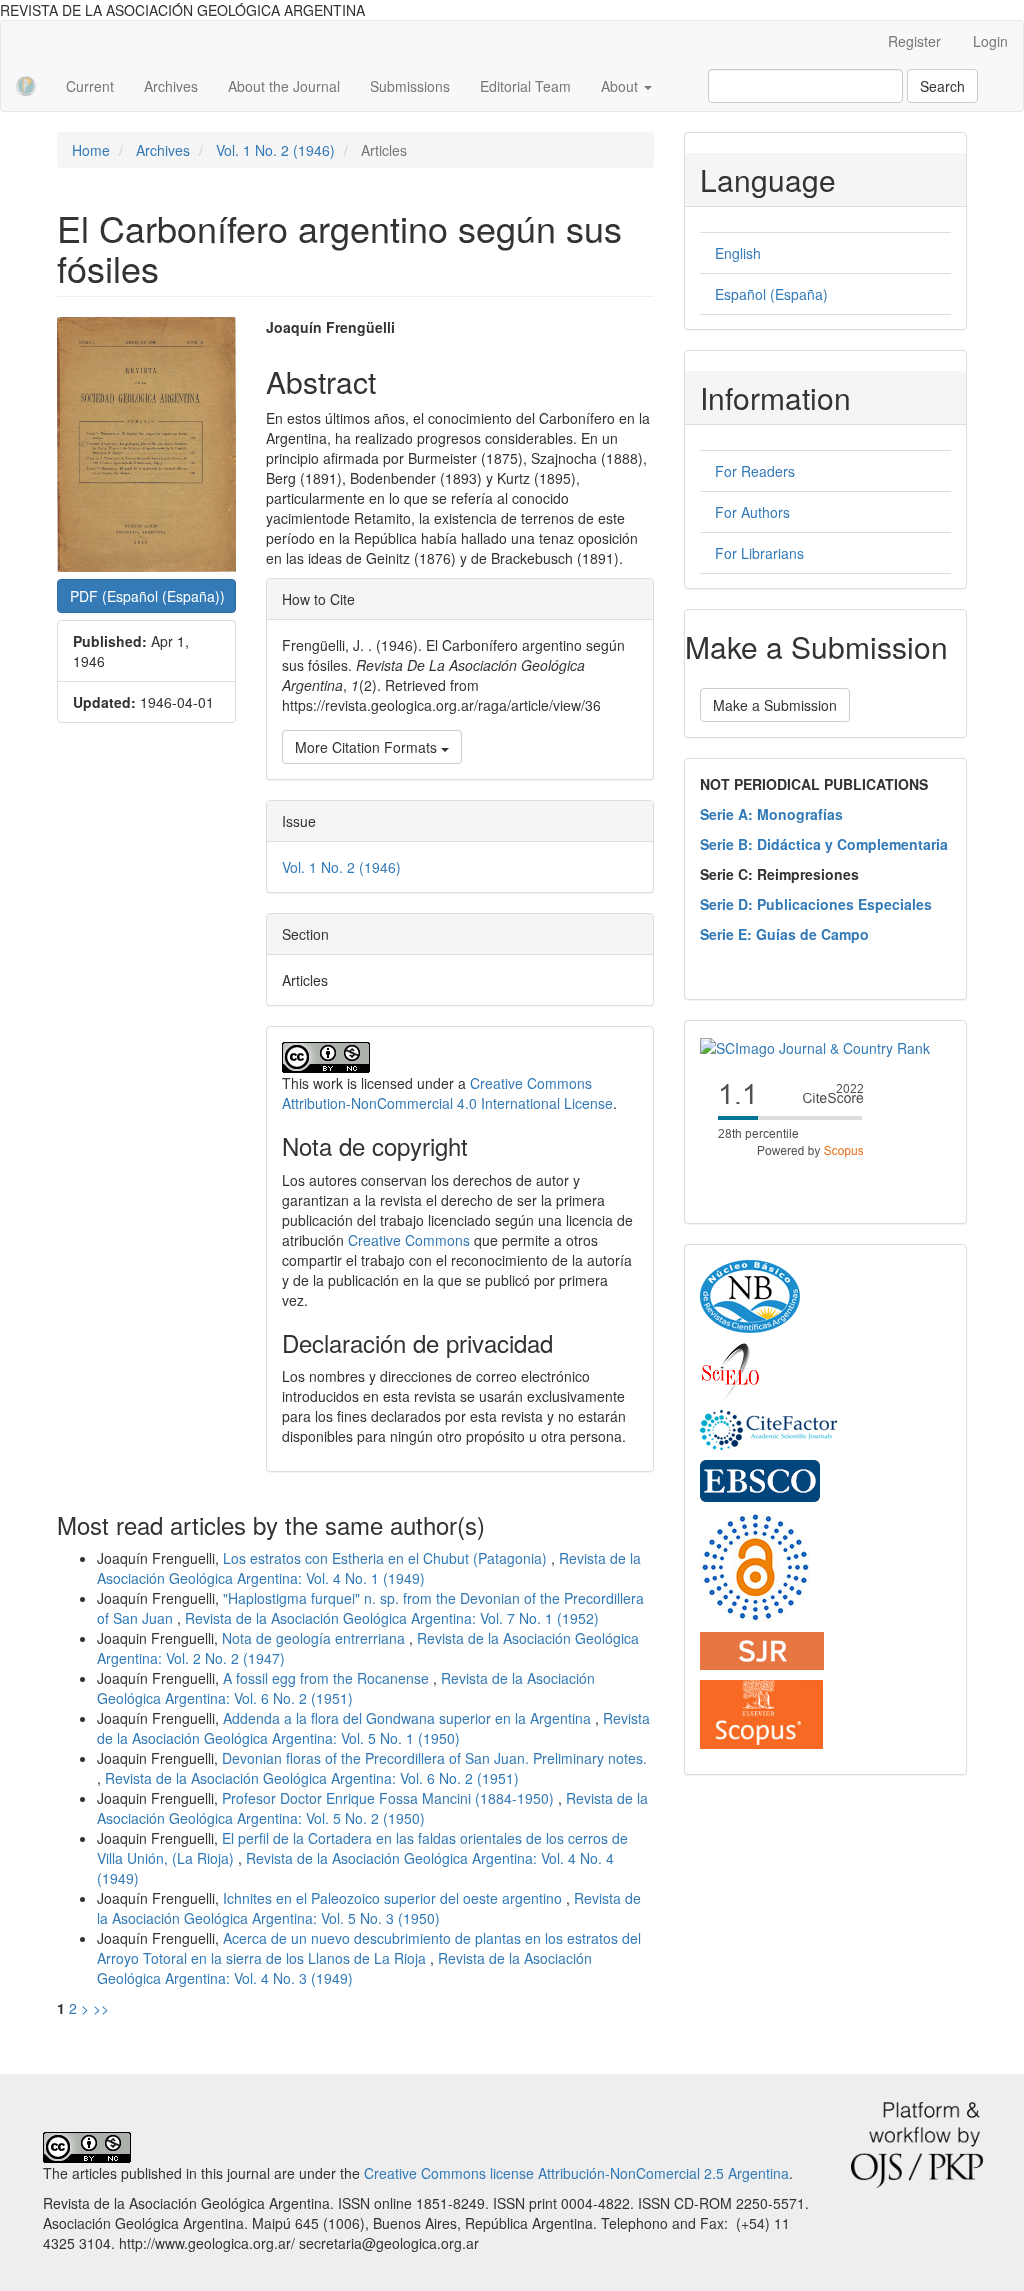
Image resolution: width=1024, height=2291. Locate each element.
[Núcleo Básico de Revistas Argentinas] (750, 1295)
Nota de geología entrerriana (315, 1638)
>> (101, 2008)
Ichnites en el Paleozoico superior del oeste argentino (394, 1898)
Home (91, 150)
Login (990, 41)
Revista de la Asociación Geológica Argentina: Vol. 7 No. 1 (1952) (392, 1618)
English (738, 253)
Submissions (410, 86)
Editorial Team (525, 86)
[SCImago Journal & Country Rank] (815, 1046)
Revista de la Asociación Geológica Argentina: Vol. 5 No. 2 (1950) (372, 1808)
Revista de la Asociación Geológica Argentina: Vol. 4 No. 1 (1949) (369, 1568)
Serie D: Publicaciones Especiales (816, 904)
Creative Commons (409, 1240)
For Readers (755, 471)
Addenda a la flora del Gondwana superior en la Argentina (409, 1718)
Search (942, 86)
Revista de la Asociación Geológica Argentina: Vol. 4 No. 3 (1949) (344, 1968)
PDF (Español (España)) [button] (147, 596)
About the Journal (284, 86)
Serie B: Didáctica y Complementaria (824, 844)
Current (90, 86)
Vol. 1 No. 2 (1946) (275, 150)
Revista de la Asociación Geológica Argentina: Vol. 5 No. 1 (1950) (373, 1728)
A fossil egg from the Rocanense (328, 1678)
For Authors (752, 512)
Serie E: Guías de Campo (784, 934)
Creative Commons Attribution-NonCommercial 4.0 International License (447, 1093)
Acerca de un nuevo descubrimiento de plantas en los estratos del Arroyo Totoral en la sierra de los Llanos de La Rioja (369, 1948)
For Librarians (759, 553)
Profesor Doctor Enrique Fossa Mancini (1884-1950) (390, 1798)
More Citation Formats (368, 747)
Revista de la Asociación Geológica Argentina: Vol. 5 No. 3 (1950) (369, 1908)
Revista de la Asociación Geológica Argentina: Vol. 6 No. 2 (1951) (346, 1688)
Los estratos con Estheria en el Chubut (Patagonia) (387, 1558)
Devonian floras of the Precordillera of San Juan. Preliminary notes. (434, 1758)
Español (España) (771, 294)
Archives (171, 86)
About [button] (621, 86)
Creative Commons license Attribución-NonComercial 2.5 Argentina (576, 2173)
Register (914, 41)
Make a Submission (775, 705)
